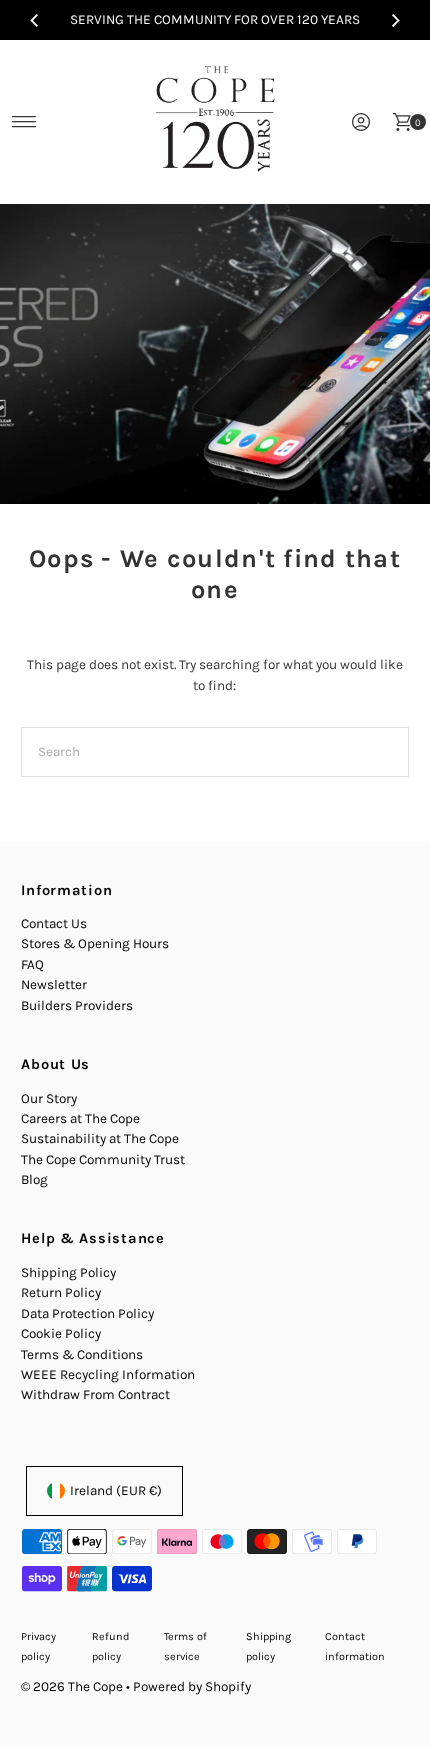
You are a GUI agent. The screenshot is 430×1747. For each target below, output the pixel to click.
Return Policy (61, 1292)
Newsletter (54, 984)
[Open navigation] (24, 122)
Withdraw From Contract (95, 1394)
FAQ (32, 964)
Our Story (49, 1098)
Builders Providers (77, 1005)
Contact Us (54, 923)
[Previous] (35, 20)
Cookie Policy (61, 1333)
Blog (34, 1179)
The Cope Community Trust (103, 1159)
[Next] (395, 20)
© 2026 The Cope (72, 1686)
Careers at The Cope (80, 1118)
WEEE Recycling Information (108, 1374)
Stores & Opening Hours (95, 943)
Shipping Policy (68, 1272)
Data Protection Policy (87, 1313)
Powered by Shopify (192, 1686)
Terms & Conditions (82, 1354)
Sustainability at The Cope (100, 1138)
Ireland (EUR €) (116, 1490)
